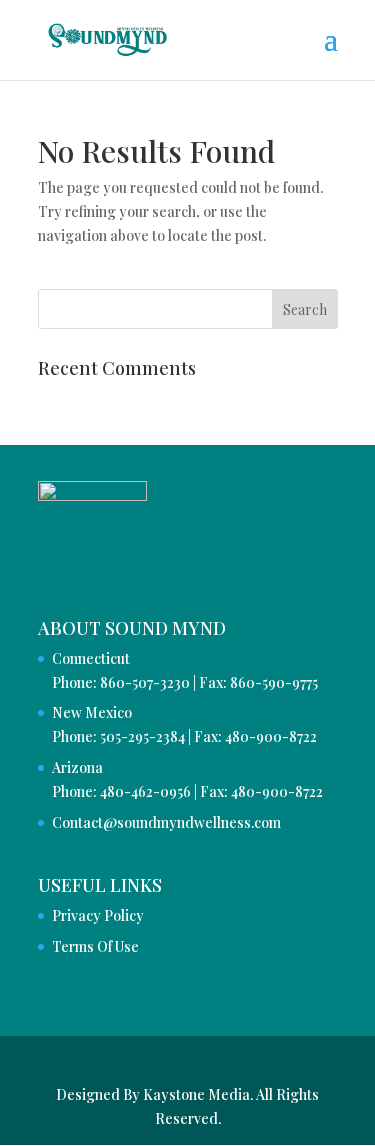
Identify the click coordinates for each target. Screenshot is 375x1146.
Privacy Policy (98, 915)
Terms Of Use (95, 946)
